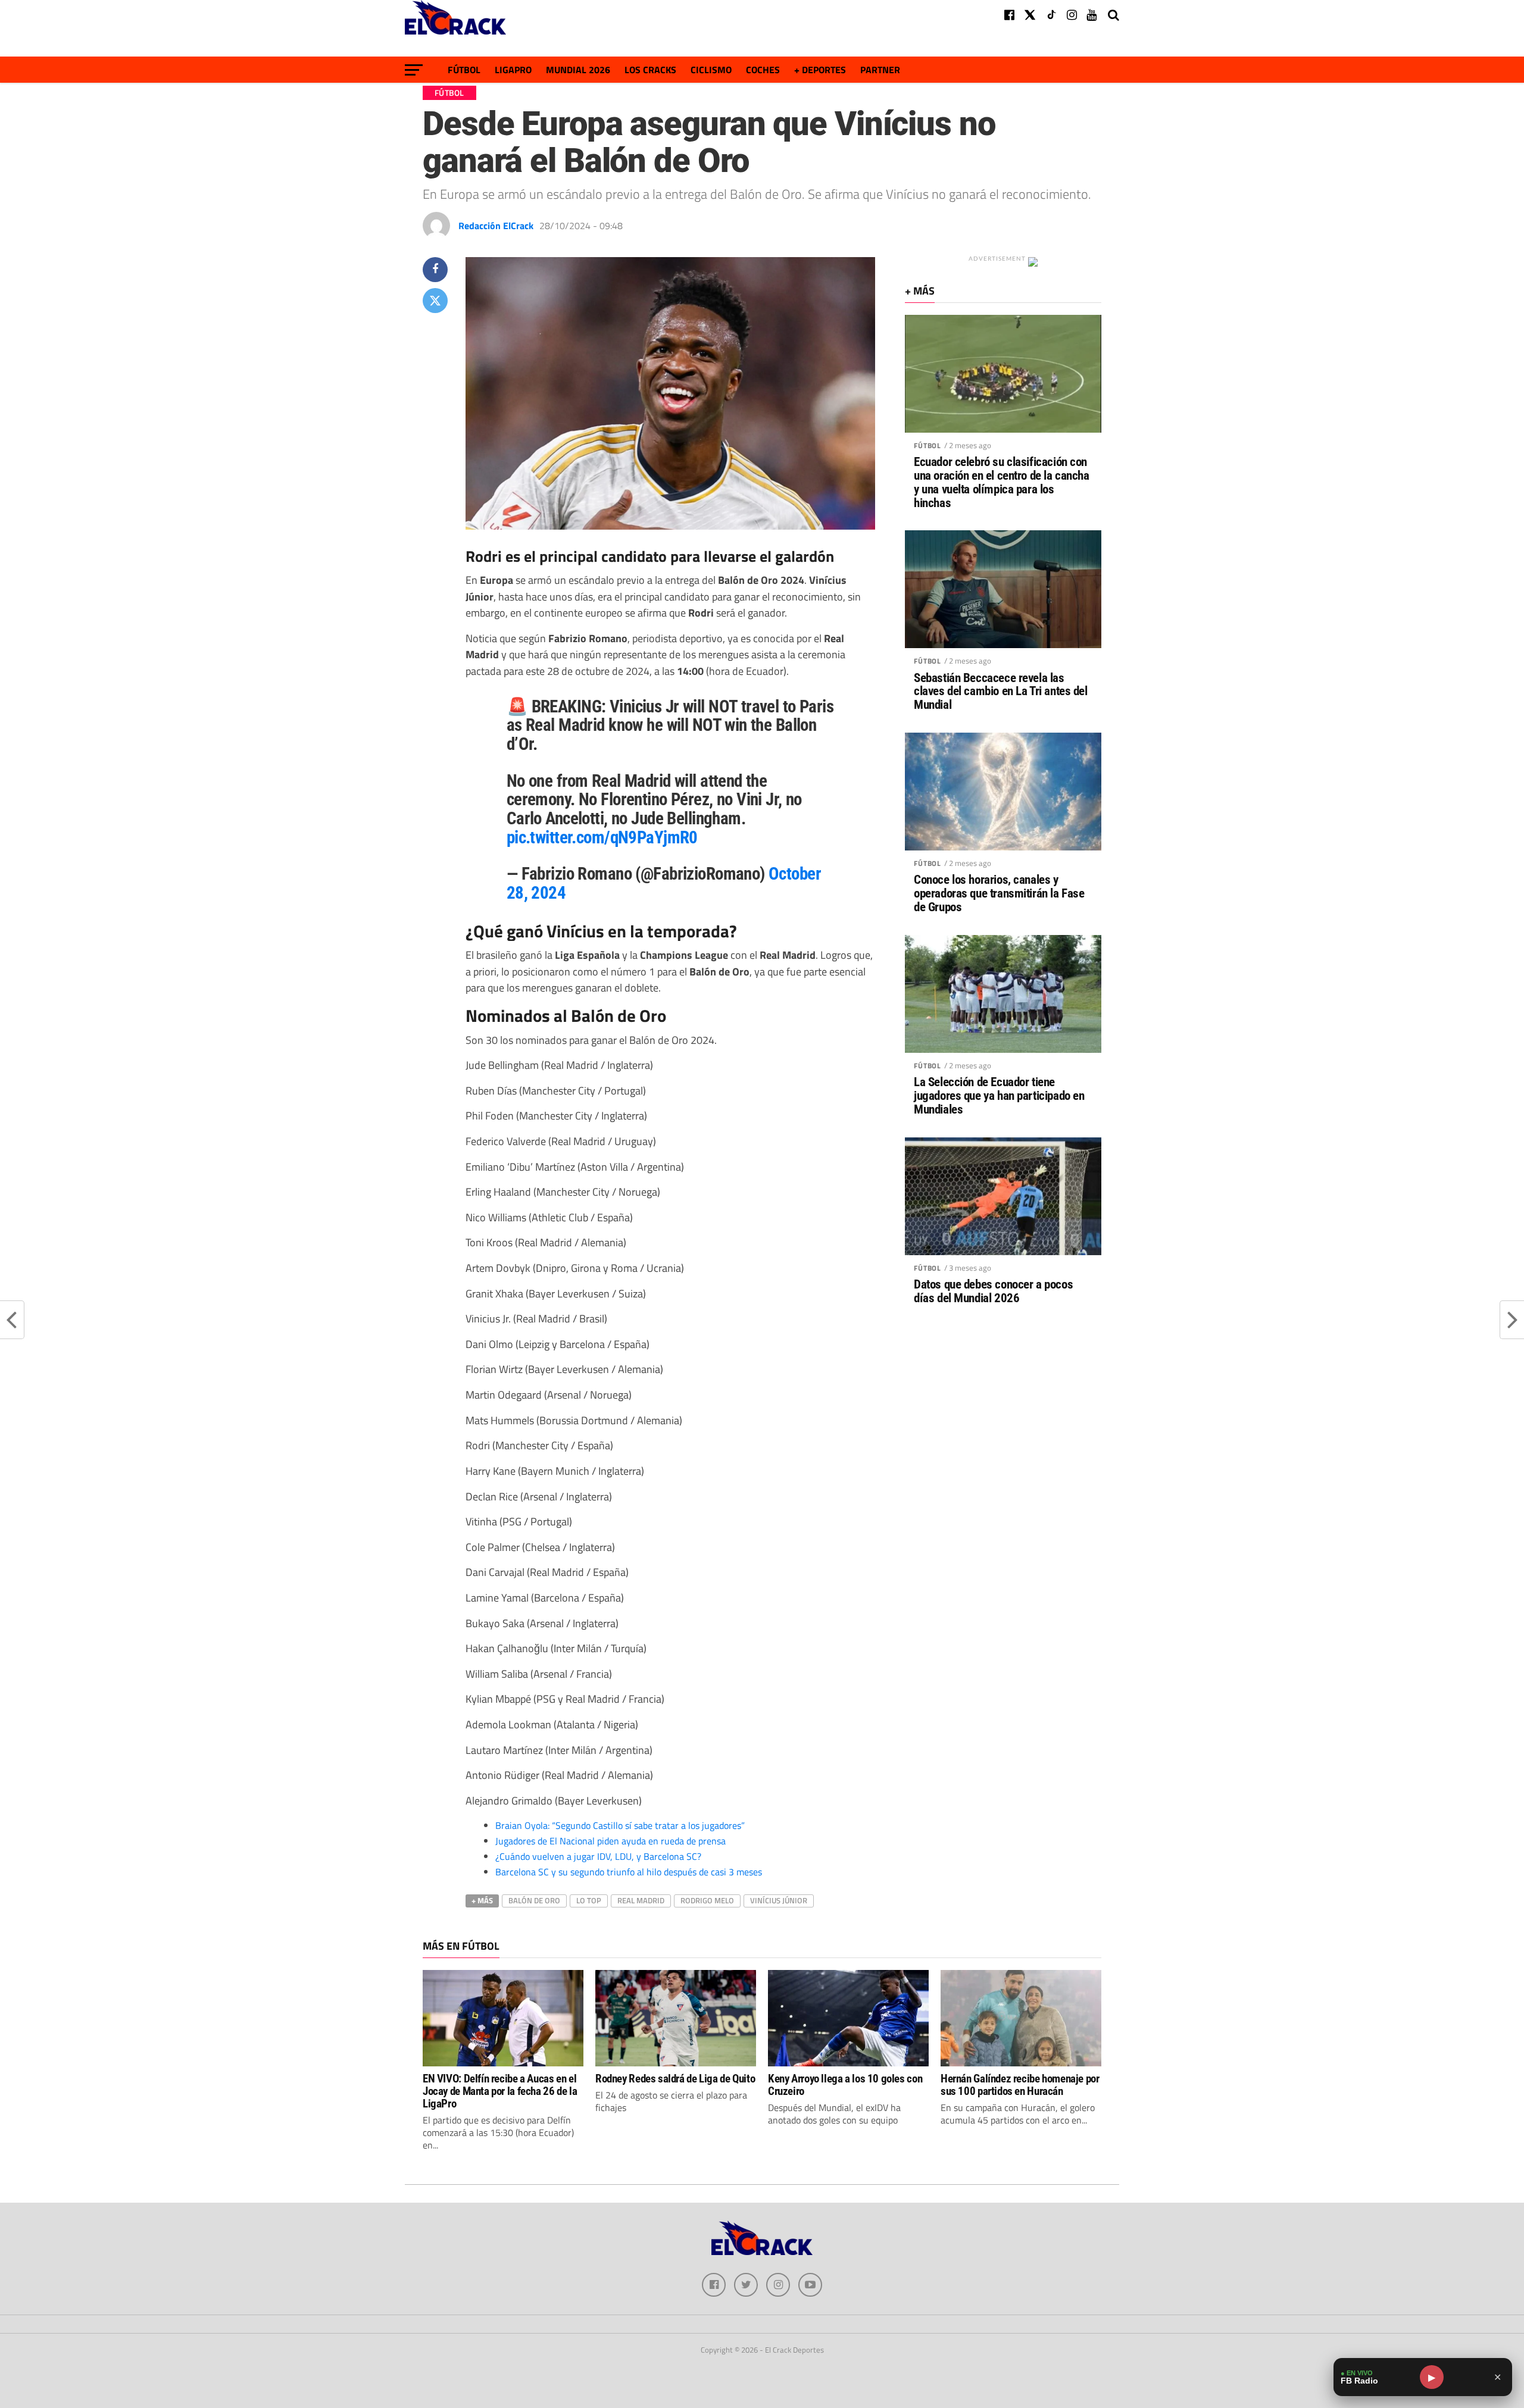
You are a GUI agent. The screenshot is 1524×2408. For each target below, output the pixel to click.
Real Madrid (641, 1900)
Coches (763, 70)
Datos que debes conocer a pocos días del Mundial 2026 (993, 1291)
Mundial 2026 (578, 70)
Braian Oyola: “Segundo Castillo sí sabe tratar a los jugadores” (620, 1825)
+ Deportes (820, 70)
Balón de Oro (534, 1900)
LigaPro (513, 70)
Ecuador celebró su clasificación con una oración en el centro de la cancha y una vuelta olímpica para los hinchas (1002, 483)
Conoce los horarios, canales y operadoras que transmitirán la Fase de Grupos (999, 894)
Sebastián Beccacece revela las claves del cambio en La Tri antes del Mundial (1001, 692)
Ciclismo (711, 70)
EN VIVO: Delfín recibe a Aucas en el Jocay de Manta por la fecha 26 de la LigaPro (500, 2091)
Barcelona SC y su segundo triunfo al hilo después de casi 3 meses (629, 1872)
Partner (880, 70)
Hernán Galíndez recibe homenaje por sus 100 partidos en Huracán (1020, 2085)
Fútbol (464, 70)
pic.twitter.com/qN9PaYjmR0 (602, 837)
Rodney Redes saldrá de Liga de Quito (675, 2079)
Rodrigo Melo (707, 1900)
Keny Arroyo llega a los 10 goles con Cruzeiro (845, 2085)
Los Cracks (650, 70)
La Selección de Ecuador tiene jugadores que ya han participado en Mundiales (999, 1096)
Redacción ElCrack (496, 226)
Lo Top (589, 1900)
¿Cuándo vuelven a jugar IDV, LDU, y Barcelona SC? (598, 1856)
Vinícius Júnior (779, 1900)
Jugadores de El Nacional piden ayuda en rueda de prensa (610, 1841)
